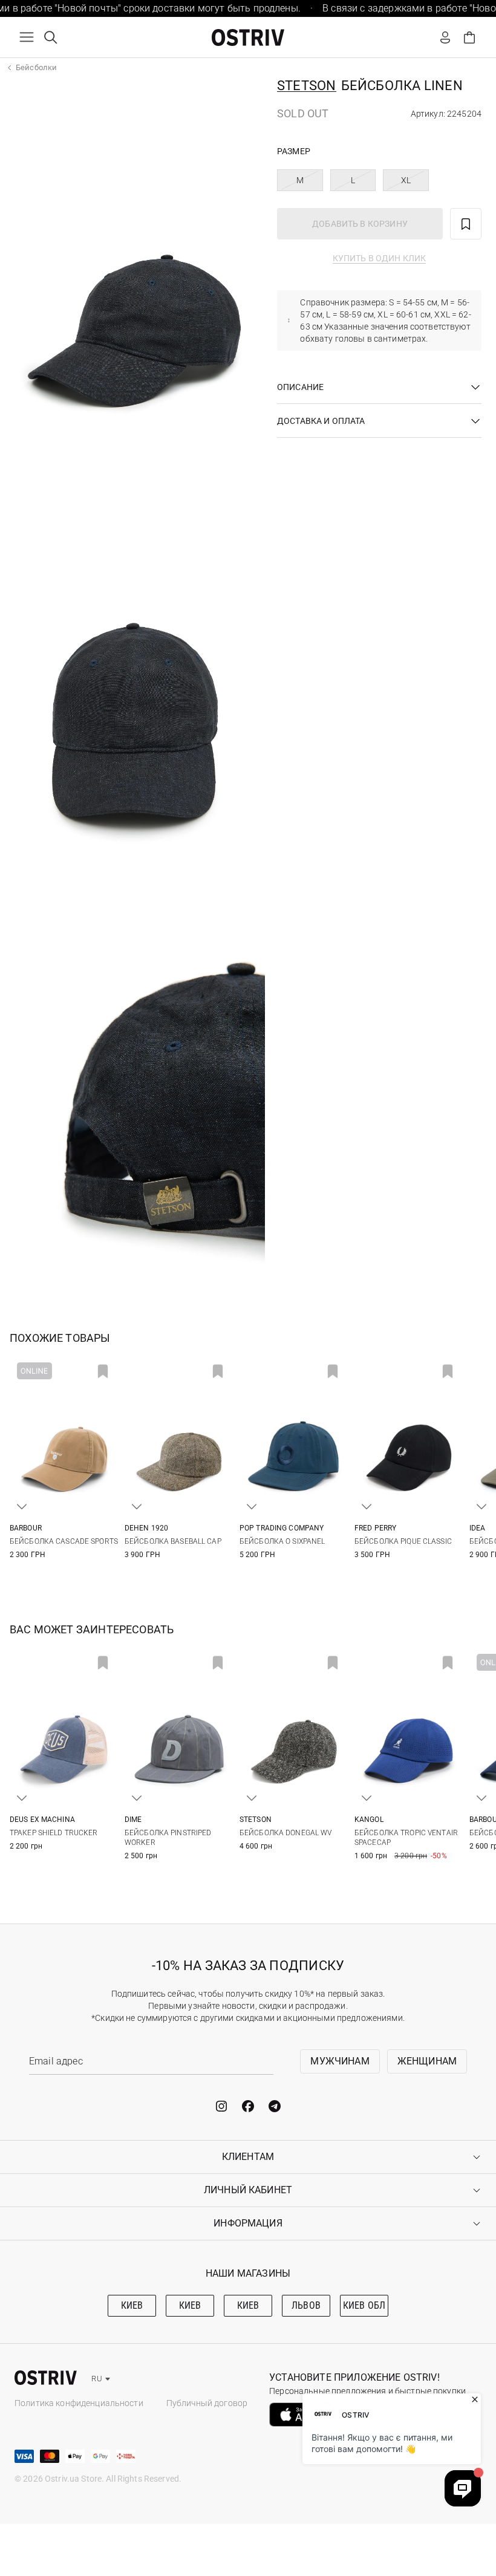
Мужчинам (340, 2061)
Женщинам (427, 2061)
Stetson (307, 86)
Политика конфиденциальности (79, 2403)
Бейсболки (36, 67)
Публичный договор (207, 2403)
